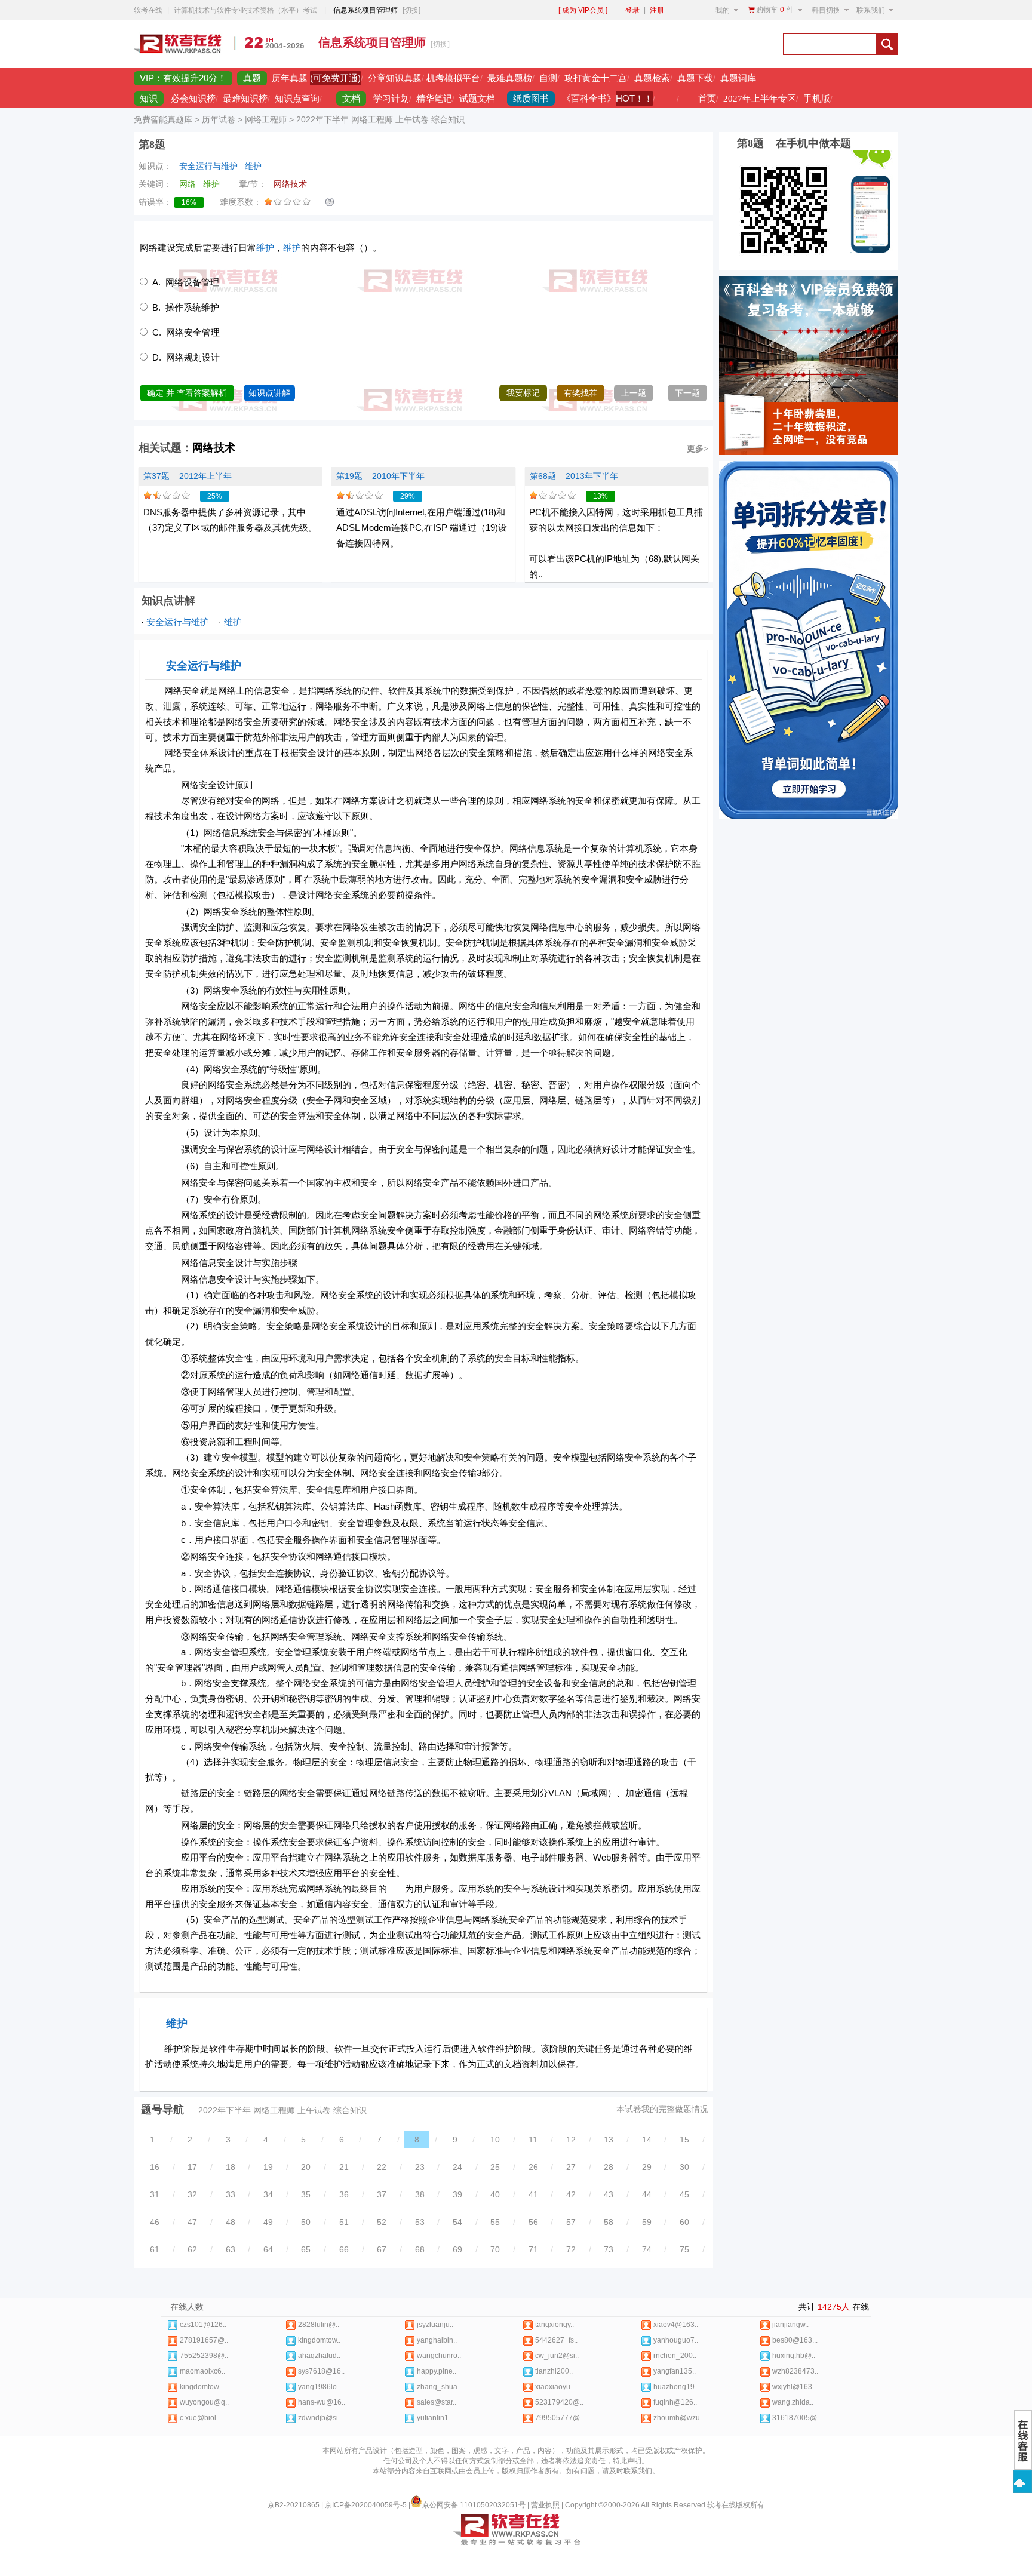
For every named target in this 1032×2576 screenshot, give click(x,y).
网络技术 (214, 448)
